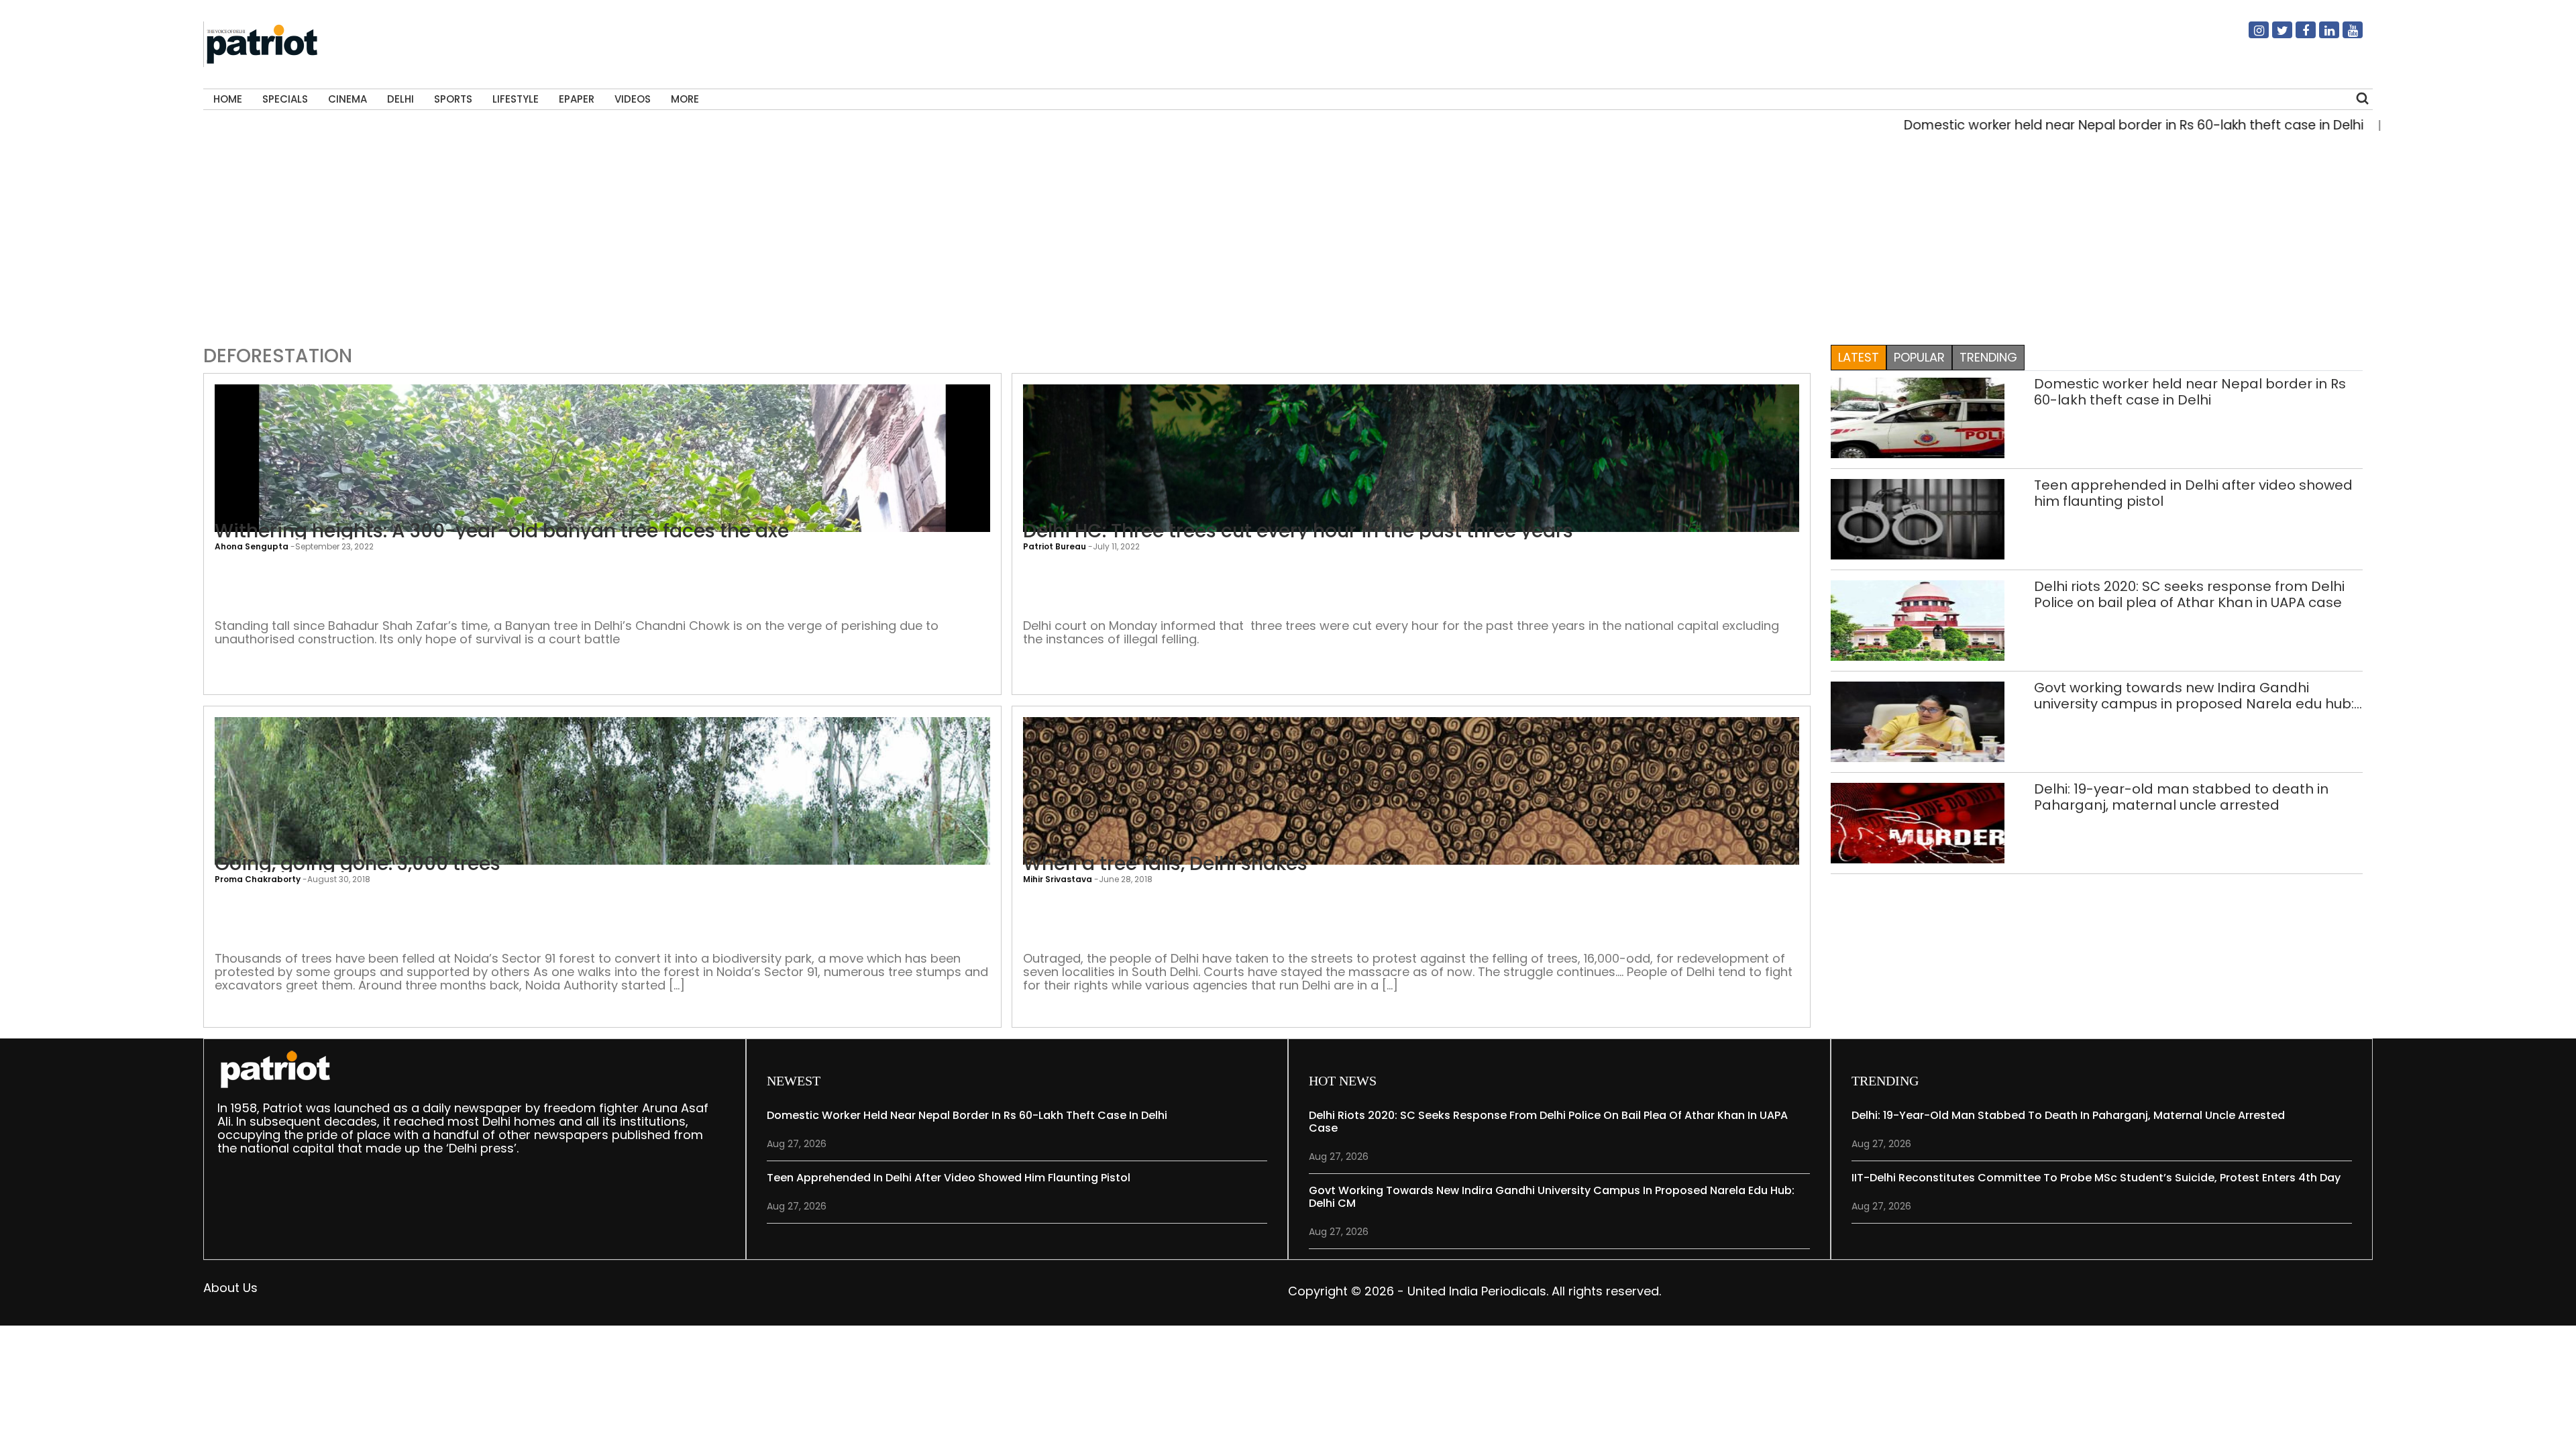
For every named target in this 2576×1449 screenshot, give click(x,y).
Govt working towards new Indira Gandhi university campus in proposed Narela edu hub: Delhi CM (2194, 696)
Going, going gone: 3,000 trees (358, 864)
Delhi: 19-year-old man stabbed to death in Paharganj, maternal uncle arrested (2181, 797)
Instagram (2251, 36)
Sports (453, 99)
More (685, 99)
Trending (1988, 357)
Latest (1859, 357)
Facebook (2298, 36)
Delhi (400, 99)
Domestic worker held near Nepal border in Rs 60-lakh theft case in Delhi (2059, 125)
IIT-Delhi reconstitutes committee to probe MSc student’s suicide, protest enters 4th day (2096, 1178)
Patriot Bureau (1055, 546)
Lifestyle (516, 99)
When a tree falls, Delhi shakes (1165, 864)
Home (228, 99)
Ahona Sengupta (252, 546)
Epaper (577, 99)
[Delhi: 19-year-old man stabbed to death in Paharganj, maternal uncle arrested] (1918, 822)
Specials (285, 99)
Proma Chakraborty (258, 879)
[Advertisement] (1283, 235)
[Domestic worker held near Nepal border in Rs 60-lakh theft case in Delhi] (1918, 417)
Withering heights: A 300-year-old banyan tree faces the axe (502, 531)
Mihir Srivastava (1058, 879)
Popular (1919, 357)
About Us (230, 1288)
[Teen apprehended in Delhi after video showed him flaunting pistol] (1918, 518)
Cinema (347, 99)
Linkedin (2321, 36)
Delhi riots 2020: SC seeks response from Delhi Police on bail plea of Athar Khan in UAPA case (2189, 594)
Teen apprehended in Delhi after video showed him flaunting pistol (2193, 493)
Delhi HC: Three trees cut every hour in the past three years (1298, 531)
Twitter (2274, 36)
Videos (633, 99)
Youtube (2345, 36)
